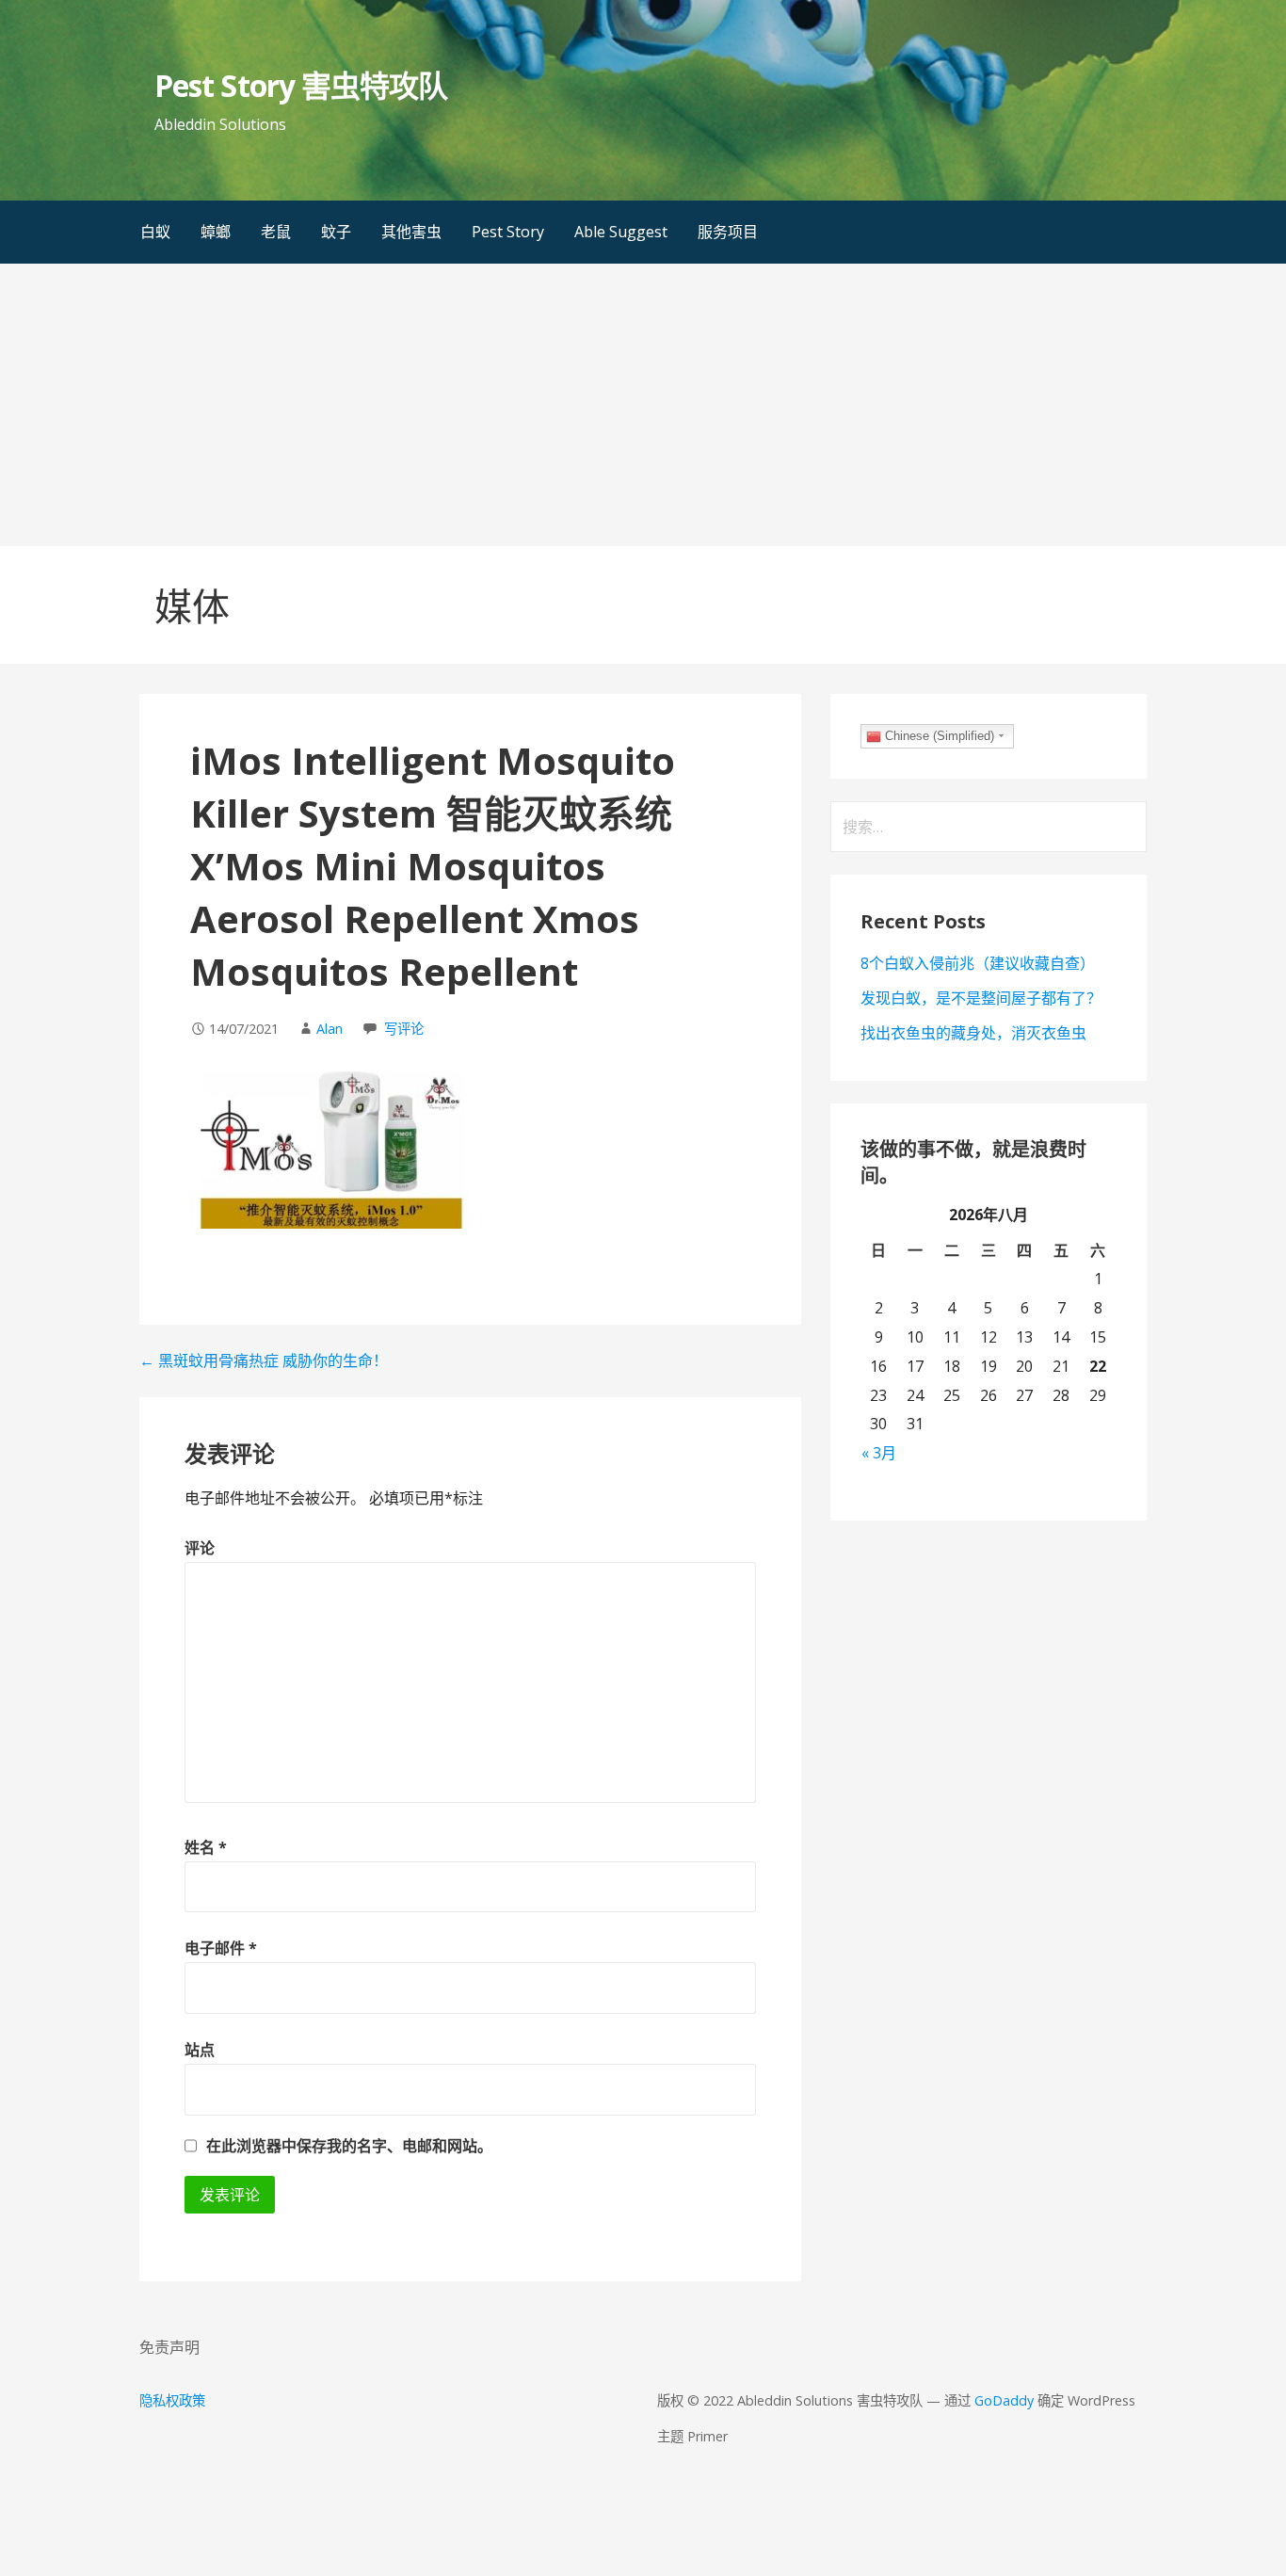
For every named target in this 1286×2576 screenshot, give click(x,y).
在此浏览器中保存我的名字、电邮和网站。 (349, 2146)
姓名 (206, 1847)
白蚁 (155, 232)
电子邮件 (221, 1948)
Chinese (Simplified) (938, 736)
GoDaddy (1004, 2400)
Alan (330, 1029)
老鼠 (276, 232)
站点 (200, 2050)
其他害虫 (411, 232)
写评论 (404, 1029)
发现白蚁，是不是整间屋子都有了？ (981, 998)
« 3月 (879, 1453)
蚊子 (336, 232)
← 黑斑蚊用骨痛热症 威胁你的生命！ (264, 1360)
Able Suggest (621, 232)
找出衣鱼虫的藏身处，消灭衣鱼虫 (973, 1033)
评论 (200, 1548)
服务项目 (728, 232)
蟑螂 (216, 232)
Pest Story (508, 232)
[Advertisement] (643, 405)
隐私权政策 (172, 2400)
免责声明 (169, 2347)
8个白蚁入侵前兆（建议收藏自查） (978, 963)
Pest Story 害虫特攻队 (301, 85)
